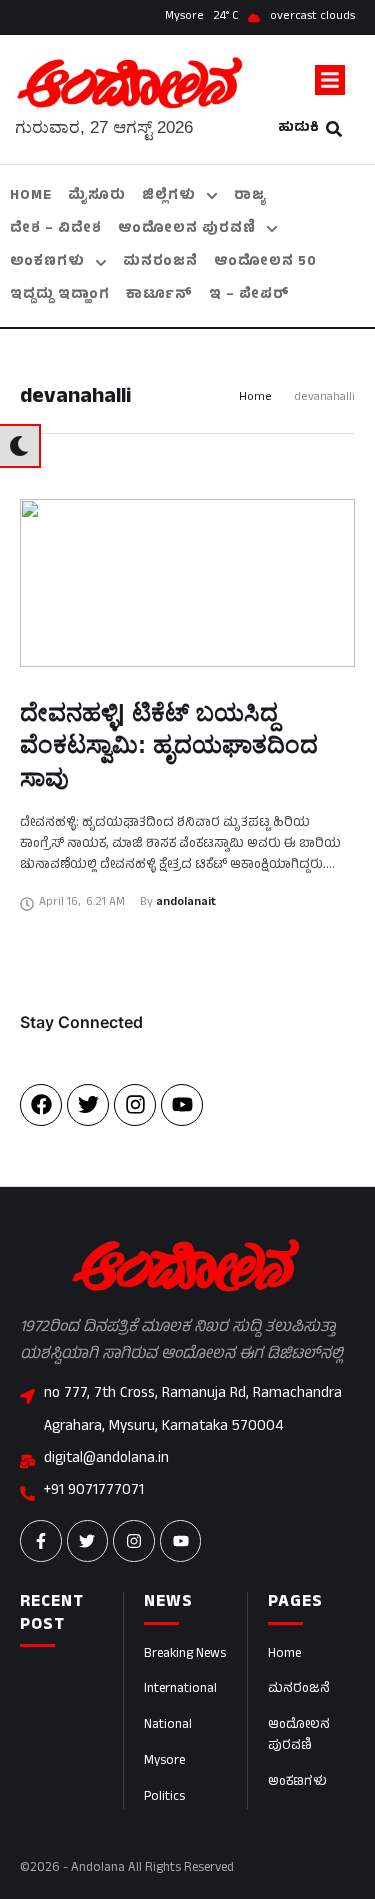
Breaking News (185, 1655)
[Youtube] (182, 1105)
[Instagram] (135, 1105)
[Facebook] (41, 1105)
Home (255, 398)
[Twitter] (88, 1105)
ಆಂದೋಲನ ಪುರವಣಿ (299, 1736)
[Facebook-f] (41, 1541)
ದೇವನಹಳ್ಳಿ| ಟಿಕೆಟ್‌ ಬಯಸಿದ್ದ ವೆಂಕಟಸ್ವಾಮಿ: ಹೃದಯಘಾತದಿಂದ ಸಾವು (169, 745)
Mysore (164, 1762)
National (168, 1726)
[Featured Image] (187, 583)
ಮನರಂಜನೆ (299, 1690)
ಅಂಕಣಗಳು (297, 1783)
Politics (164, 1798)
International (180, 1690)
